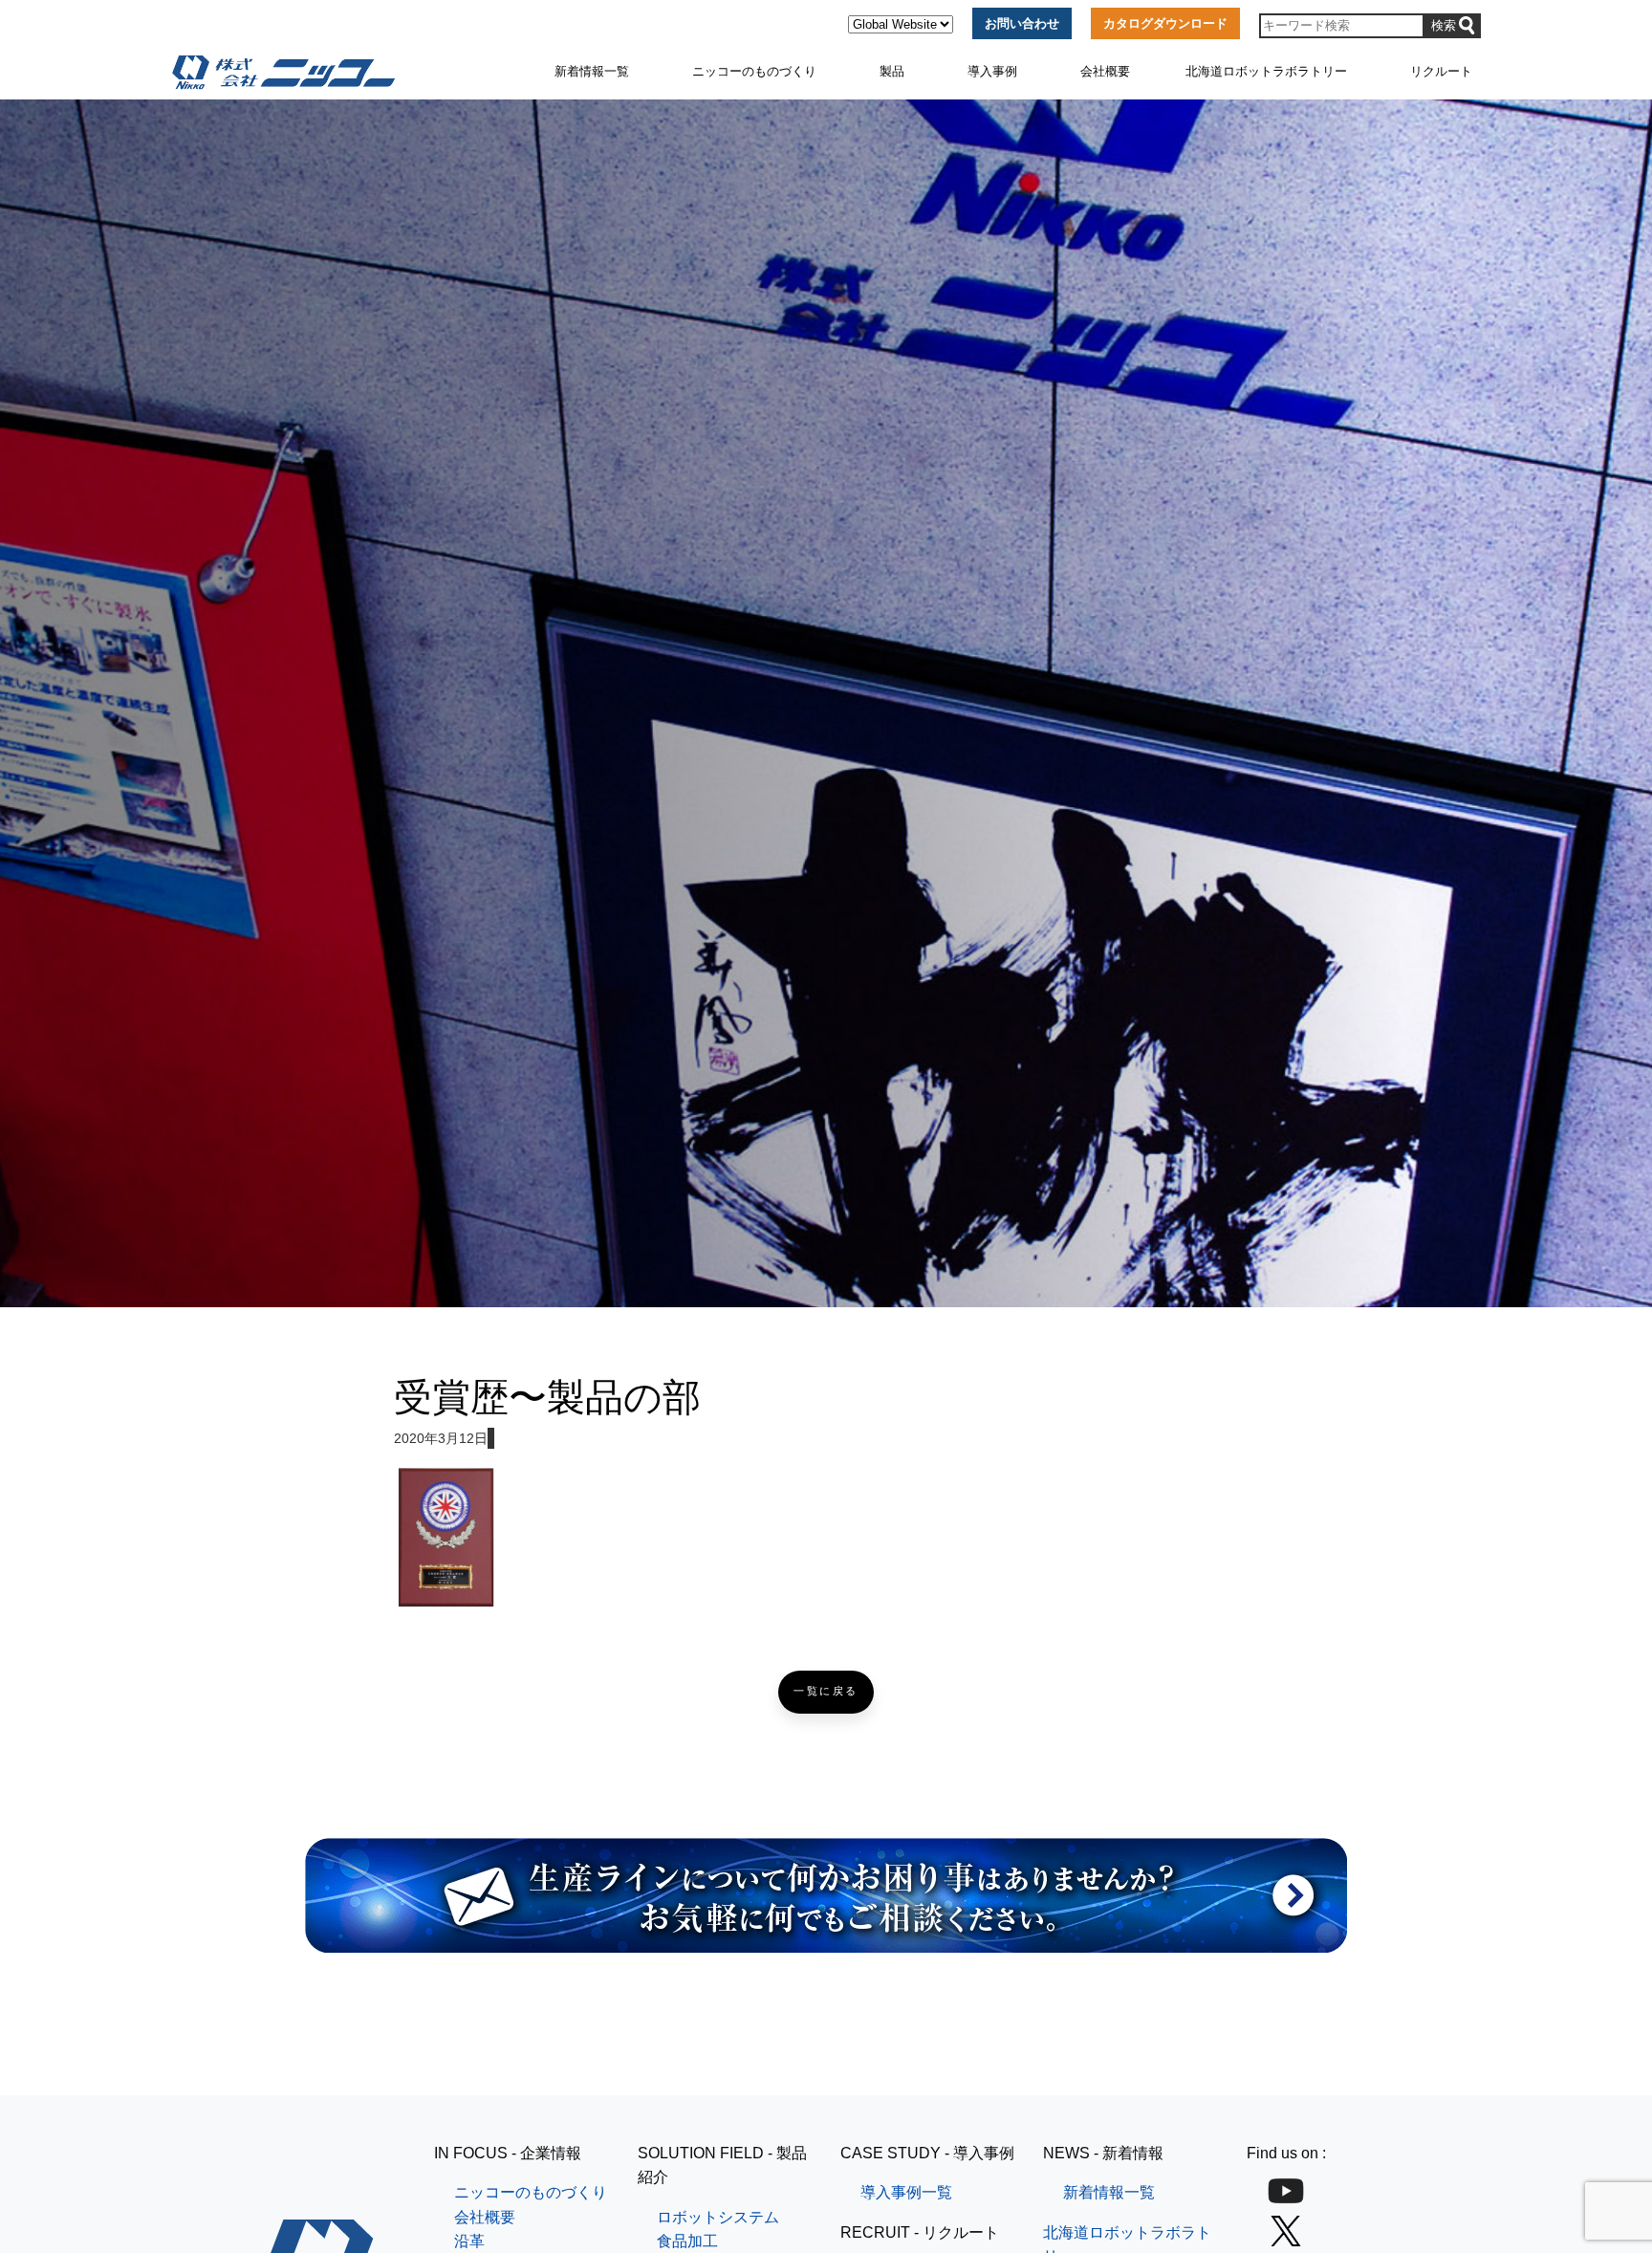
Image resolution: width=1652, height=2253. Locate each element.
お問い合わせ (1022, 23)
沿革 (469, 2241)
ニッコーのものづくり (754, 71)
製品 (892, 71)
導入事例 (992, 71)
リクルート (1441, 71)
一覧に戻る (826, 1691)
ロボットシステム (718, 2217)
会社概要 (1105, 71)
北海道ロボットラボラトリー (1266, 71)
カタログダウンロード (1165, 23)
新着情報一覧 (592, 71)
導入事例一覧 (906, 2192)
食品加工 (687, 2241)
